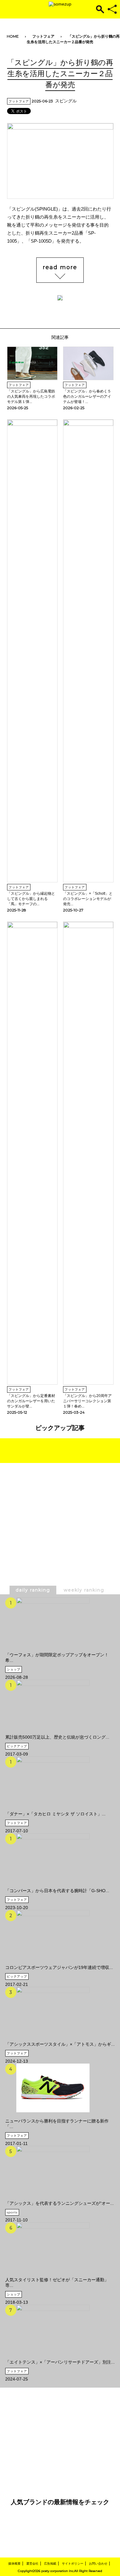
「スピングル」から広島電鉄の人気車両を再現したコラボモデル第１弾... (31, 396)
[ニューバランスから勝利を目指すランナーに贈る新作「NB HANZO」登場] (60, 2088)
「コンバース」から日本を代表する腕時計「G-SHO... (57, 1891)
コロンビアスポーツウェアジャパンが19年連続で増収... (59, 1967)
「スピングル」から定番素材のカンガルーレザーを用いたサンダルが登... (31, 1401)
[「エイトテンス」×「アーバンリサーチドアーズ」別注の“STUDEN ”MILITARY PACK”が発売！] (60, 2329)
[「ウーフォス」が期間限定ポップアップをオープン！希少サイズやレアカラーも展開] (60, 1622)
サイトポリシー (73, 2564)
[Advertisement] (60, 1539)
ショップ (14, 1669)
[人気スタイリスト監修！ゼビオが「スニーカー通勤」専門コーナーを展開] (60, 2247)
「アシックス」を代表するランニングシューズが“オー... (60, 2203)
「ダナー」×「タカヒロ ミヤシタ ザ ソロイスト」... (55, 1814)
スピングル (66, 101)
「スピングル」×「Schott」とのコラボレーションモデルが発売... (88, 899)
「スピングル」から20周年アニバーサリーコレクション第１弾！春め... (87, 1401)
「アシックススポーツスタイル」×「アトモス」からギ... (60, 2044)
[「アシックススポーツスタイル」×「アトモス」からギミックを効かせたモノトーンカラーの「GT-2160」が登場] (60, 2011)
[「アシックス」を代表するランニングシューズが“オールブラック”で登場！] (60, 2170)
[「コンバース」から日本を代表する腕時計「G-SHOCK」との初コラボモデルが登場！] (57, 1858)
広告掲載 (50, 2564)
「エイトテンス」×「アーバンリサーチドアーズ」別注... (60, 2362)
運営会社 (32, 2564)
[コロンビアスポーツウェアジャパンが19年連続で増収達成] (59, 1934)
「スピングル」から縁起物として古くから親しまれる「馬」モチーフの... (31, 899)
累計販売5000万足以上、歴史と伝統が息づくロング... (57, 1737)
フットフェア (43, 36)
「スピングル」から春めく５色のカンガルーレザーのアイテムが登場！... (87, 396)
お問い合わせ (98, 2564)
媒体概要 (14, 2564)
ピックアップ (17, 1746)
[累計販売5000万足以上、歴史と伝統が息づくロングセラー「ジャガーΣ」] (57, 1704)
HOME (13, 36)
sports (12, 2212)
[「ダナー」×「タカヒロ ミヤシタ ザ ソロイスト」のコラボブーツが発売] (55, 1781)
